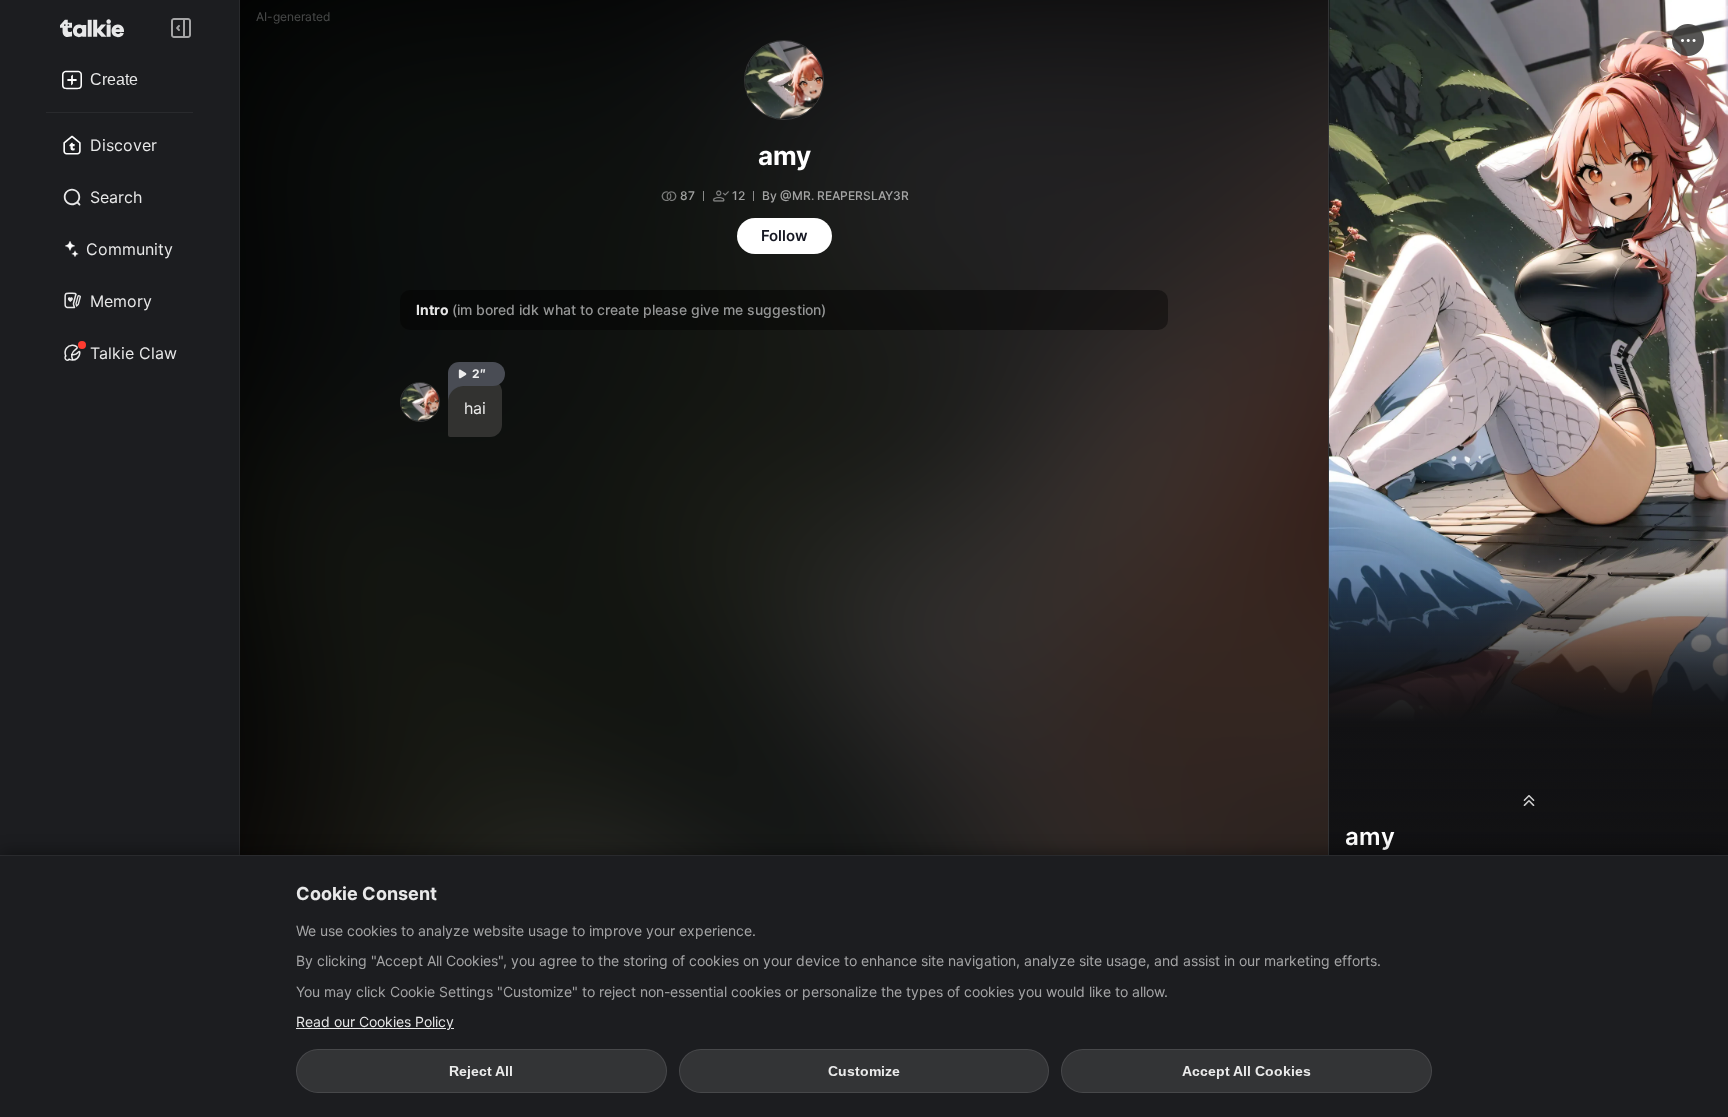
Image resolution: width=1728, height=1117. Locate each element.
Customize (864, 1071)
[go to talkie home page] (98, 28)
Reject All (481, 1071)
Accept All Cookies (1246, 1071)
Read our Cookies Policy (375, 1021)
